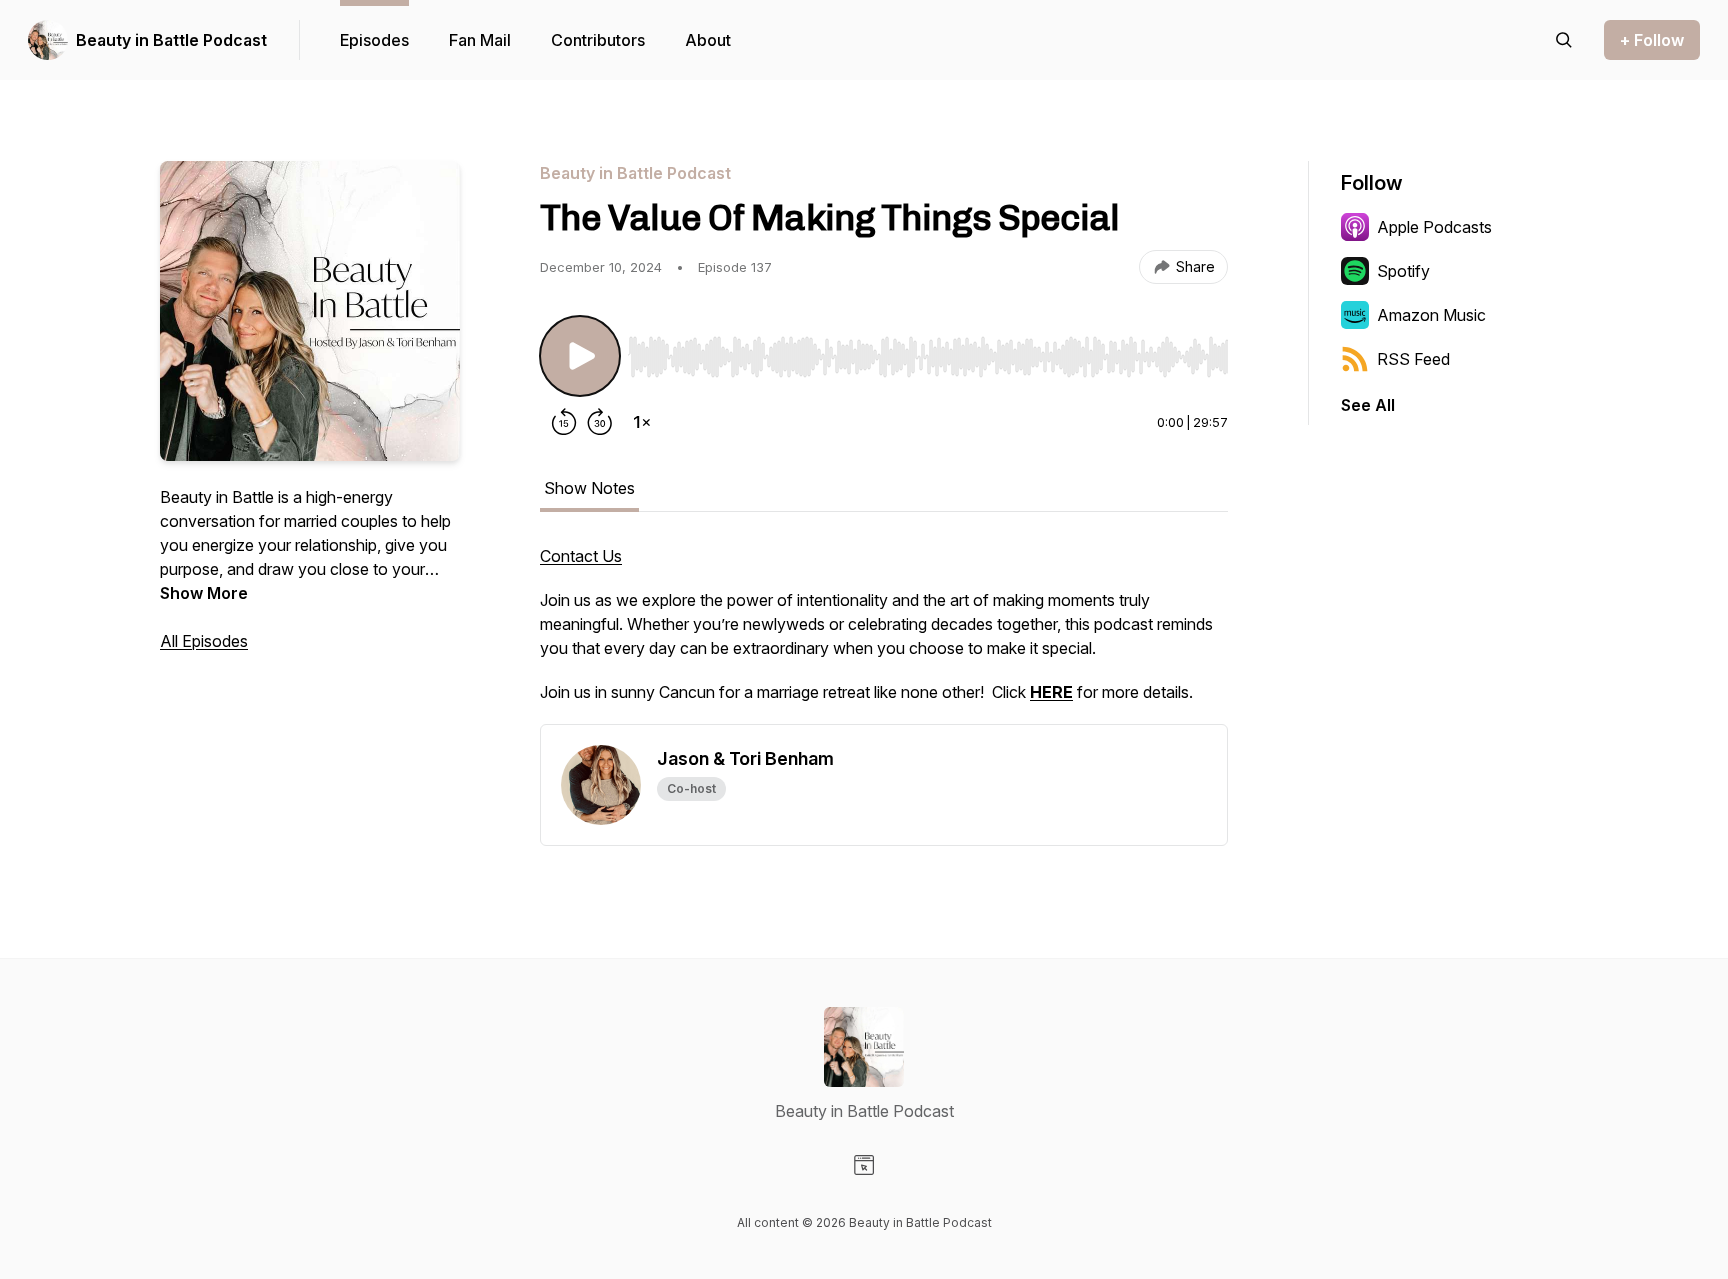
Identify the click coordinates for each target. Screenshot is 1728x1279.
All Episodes (204, 641)
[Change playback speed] (642, 422)
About (708, 40)
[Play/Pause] (580, 356)
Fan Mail (480, 40)
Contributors (598, 40)
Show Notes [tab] (589, 488)
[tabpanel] (884, 634)
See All (1368, 405)
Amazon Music (1431, 315)
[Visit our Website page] (864, 1165)
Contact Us (581, 556)
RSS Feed (1413, 359)
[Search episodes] (1564, 40)
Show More (204, 593)
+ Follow (1652, 40)
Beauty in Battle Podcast (171, 40)
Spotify (1403, 271)
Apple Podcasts (1434, 227)
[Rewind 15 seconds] (564, 422)
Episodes (374, 40)
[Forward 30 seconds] (600, 422)
